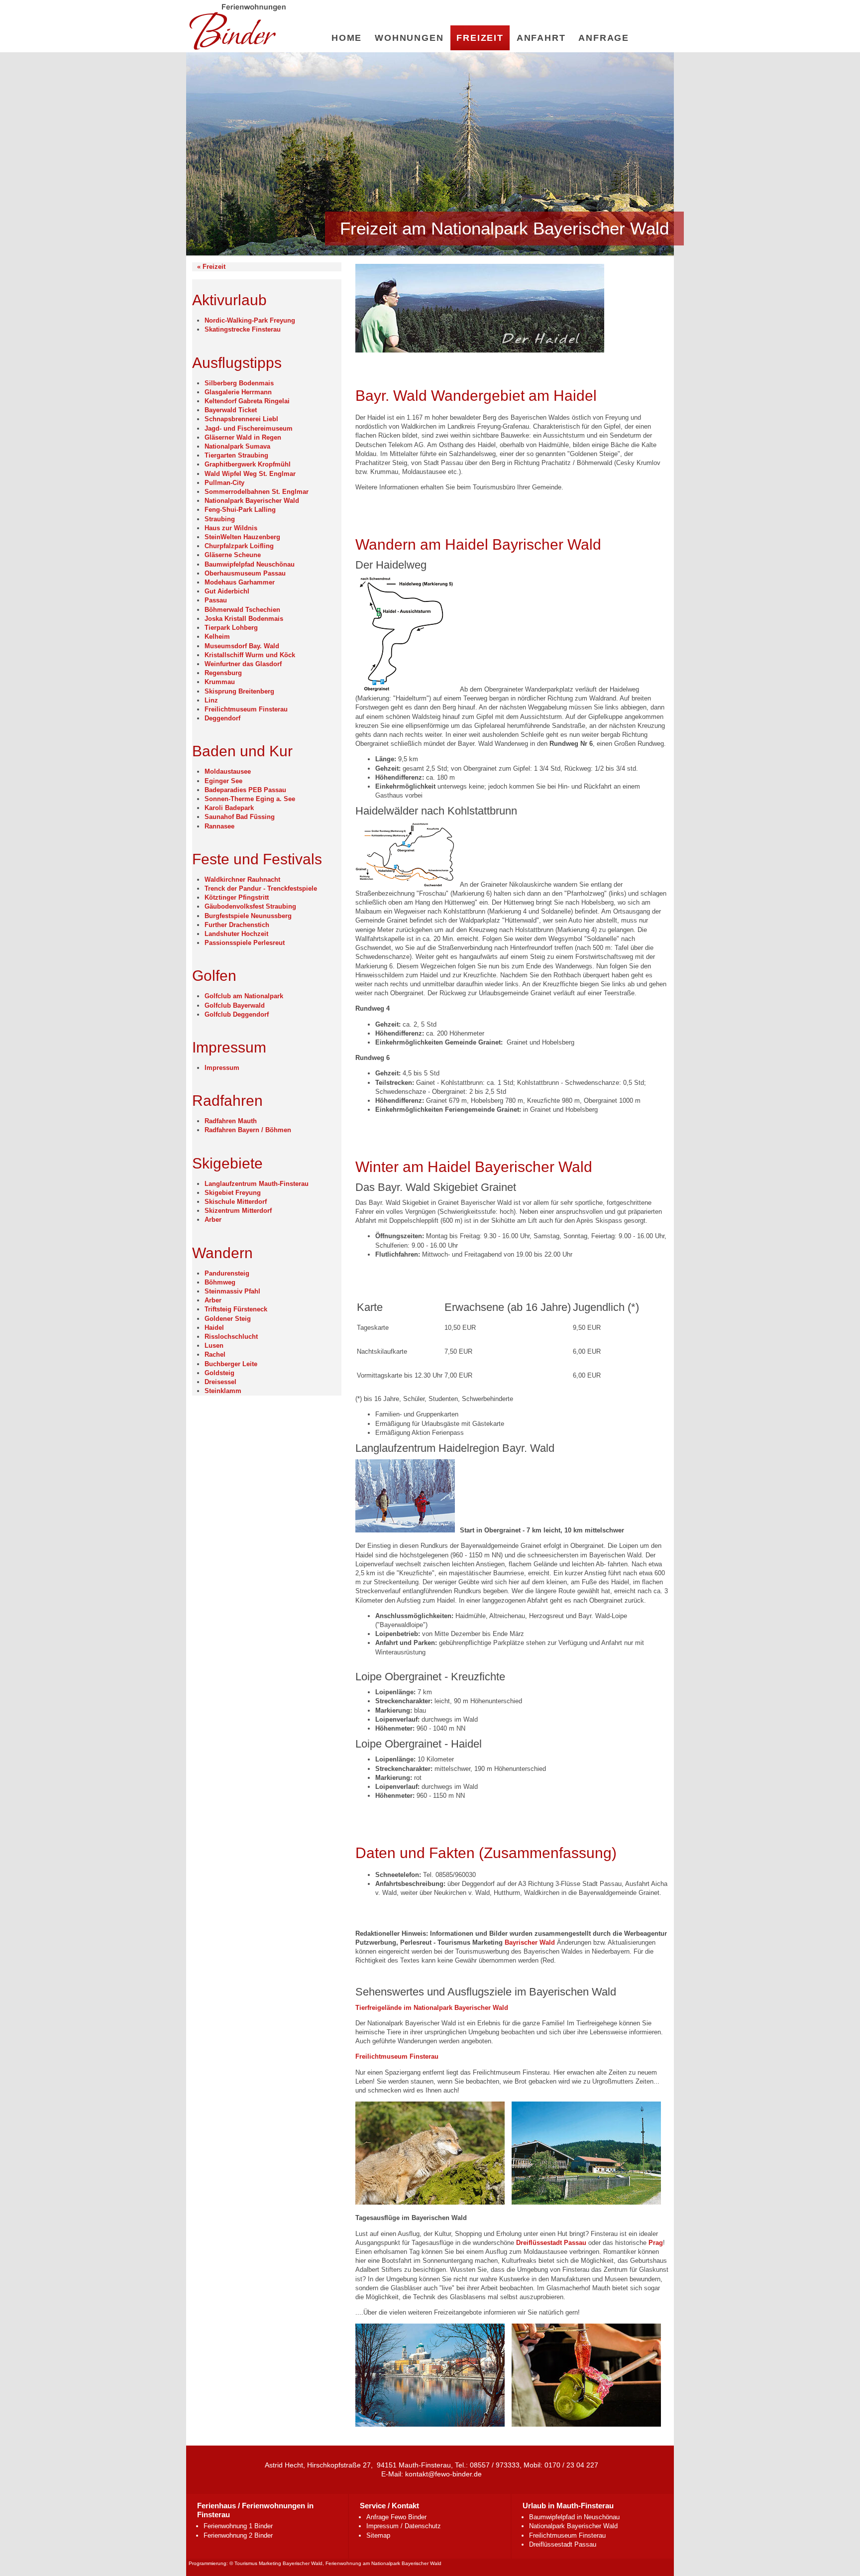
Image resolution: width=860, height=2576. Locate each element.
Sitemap (378, 2535)
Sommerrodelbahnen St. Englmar (257, 492)
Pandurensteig (227, 1273)
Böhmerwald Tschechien (242, 610)
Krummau (220, 682)
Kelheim (217, 637)
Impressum (222, 1068)
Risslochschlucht (231, 1337)
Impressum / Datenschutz (404, 2526)
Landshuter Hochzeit (236, 934)
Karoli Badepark (229, 808)
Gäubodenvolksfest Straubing (250, 906)
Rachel (215, 1354)
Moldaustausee (228, 771)
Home (347, 38)
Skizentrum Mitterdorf (238, 1211)
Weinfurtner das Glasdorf (243, 664)
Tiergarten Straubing (236, 455)
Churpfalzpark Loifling (239, 546)
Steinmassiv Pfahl (232, 1291)
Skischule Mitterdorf (236, 1202)
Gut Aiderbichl (227, 591)
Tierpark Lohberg (231, 628)
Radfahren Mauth (231, 1121)
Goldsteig (219, 1373)
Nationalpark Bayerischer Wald (252, 501)
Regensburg (223, 673)
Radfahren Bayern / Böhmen (248, 1130)
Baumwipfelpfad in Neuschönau (574, 2517)
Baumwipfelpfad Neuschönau (250, 564)
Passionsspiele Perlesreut (245, 943)
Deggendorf (222, 718)
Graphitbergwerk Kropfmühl (248, 464)
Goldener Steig (228, 1319)
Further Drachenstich (237, 925)
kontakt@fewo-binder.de (443, 2474)
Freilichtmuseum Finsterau (246, 709)
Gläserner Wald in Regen (243, 437)
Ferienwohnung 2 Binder (238, 2535)
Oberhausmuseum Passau (245, 573)
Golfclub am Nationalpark (244, 996)
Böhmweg (220, 1282)
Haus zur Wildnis (231, 528)
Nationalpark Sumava (237, 446)
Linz (211, 700)
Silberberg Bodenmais (239, 383)
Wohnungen (409, 38)
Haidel (214, 1328)
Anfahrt (541, 38)
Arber (213, 1220)
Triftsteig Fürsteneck (236, 1309)
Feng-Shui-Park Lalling (240, 510)
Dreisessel (220, 1382)
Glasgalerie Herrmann (238, 392)
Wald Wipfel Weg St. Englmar (250, 474)
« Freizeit (211, 267)
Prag (656, 2243)
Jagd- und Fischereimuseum (249, 428)
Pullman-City (224, 483)
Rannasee (219, 826)
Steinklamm (223, 1391)
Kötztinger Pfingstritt (237, 897)
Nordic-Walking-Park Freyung (250, 320)
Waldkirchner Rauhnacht (242, 879)
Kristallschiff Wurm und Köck (250, 655)
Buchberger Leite (231, 1364)
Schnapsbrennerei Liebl (241, 419)
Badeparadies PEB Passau (245, 790)
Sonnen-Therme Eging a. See (250, 799)
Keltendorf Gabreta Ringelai (247, 401)
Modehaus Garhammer (240, 582)
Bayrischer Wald (530, 1942)
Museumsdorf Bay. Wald (242, 646)
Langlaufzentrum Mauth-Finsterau (257, 1184)
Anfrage (604, 38)
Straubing (220, 519)
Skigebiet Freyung (233, 1193)
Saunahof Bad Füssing (240, 817)
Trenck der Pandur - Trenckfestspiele (261, 888)
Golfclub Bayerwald (235, 1005)
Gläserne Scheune (233, 555)
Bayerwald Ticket (231, 410)
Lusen (214, 1346)
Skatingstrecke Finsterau (243, 329)
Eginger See (223, 781)
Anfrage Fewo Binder (396, 2517)
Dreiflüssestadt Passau (551, 2243)
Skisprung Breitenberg (239, 691)
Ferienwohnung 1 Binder (238, 2526)
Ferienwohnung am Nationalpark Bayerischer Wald (383, 2563)
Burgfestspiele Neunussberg (248, 916)
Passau (216, 600)
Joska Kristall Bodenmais (244, 619)
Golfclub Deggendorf (237, 1014)
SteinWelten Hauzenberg (242, 537)
